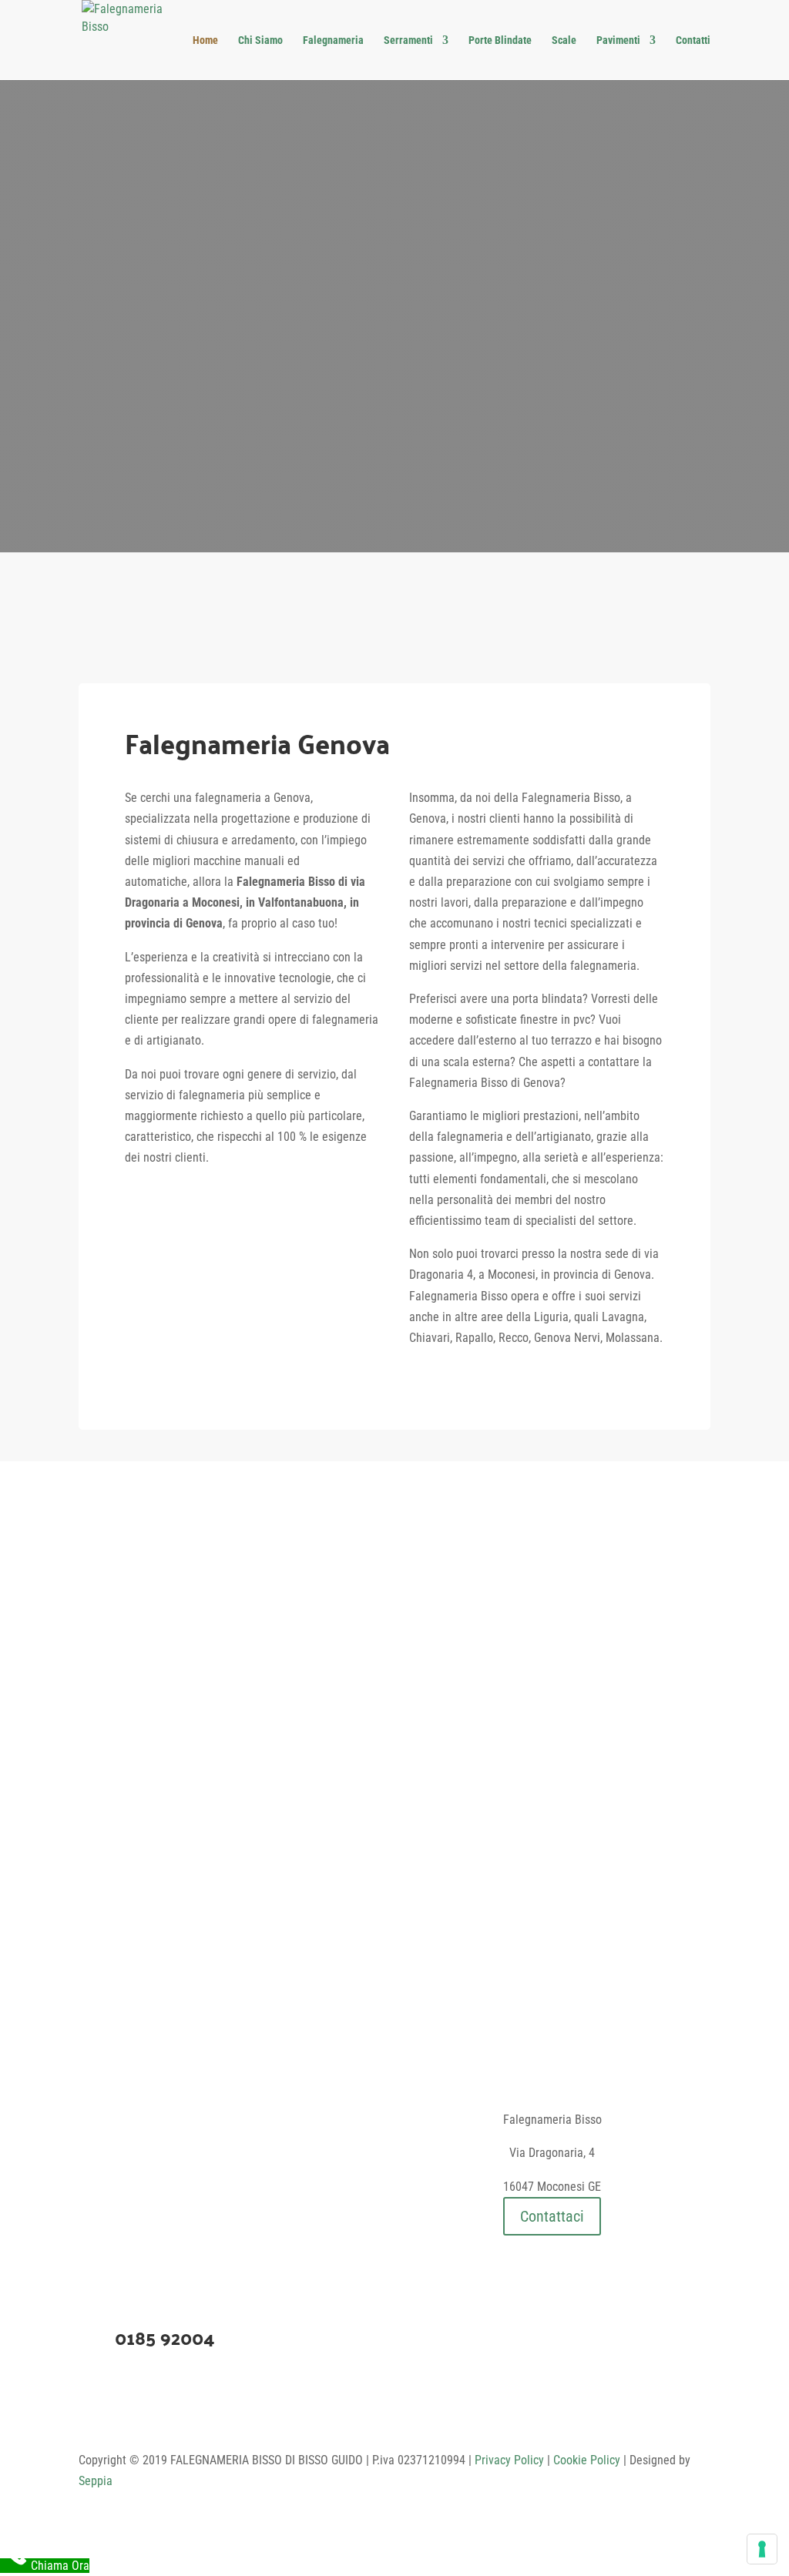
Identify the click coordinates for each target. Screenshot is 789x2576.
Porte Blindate (500, 40)
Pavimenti (618, 40)
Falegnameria (333, 40)
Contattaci (552, 2216)
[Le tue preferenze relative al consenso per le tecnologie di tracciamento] (762, 2549)
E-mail (314, 474)
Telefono (475, 474)
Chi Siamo (260, 40)
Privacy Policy (509, 2460)
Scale (564, 40)
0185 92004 (165, 2338)
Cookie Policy (587, 2460)
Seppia (96, 2481)
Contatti (693, 40)
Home (205, 40)
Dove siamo (151, 474)
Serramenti (408, 40)
